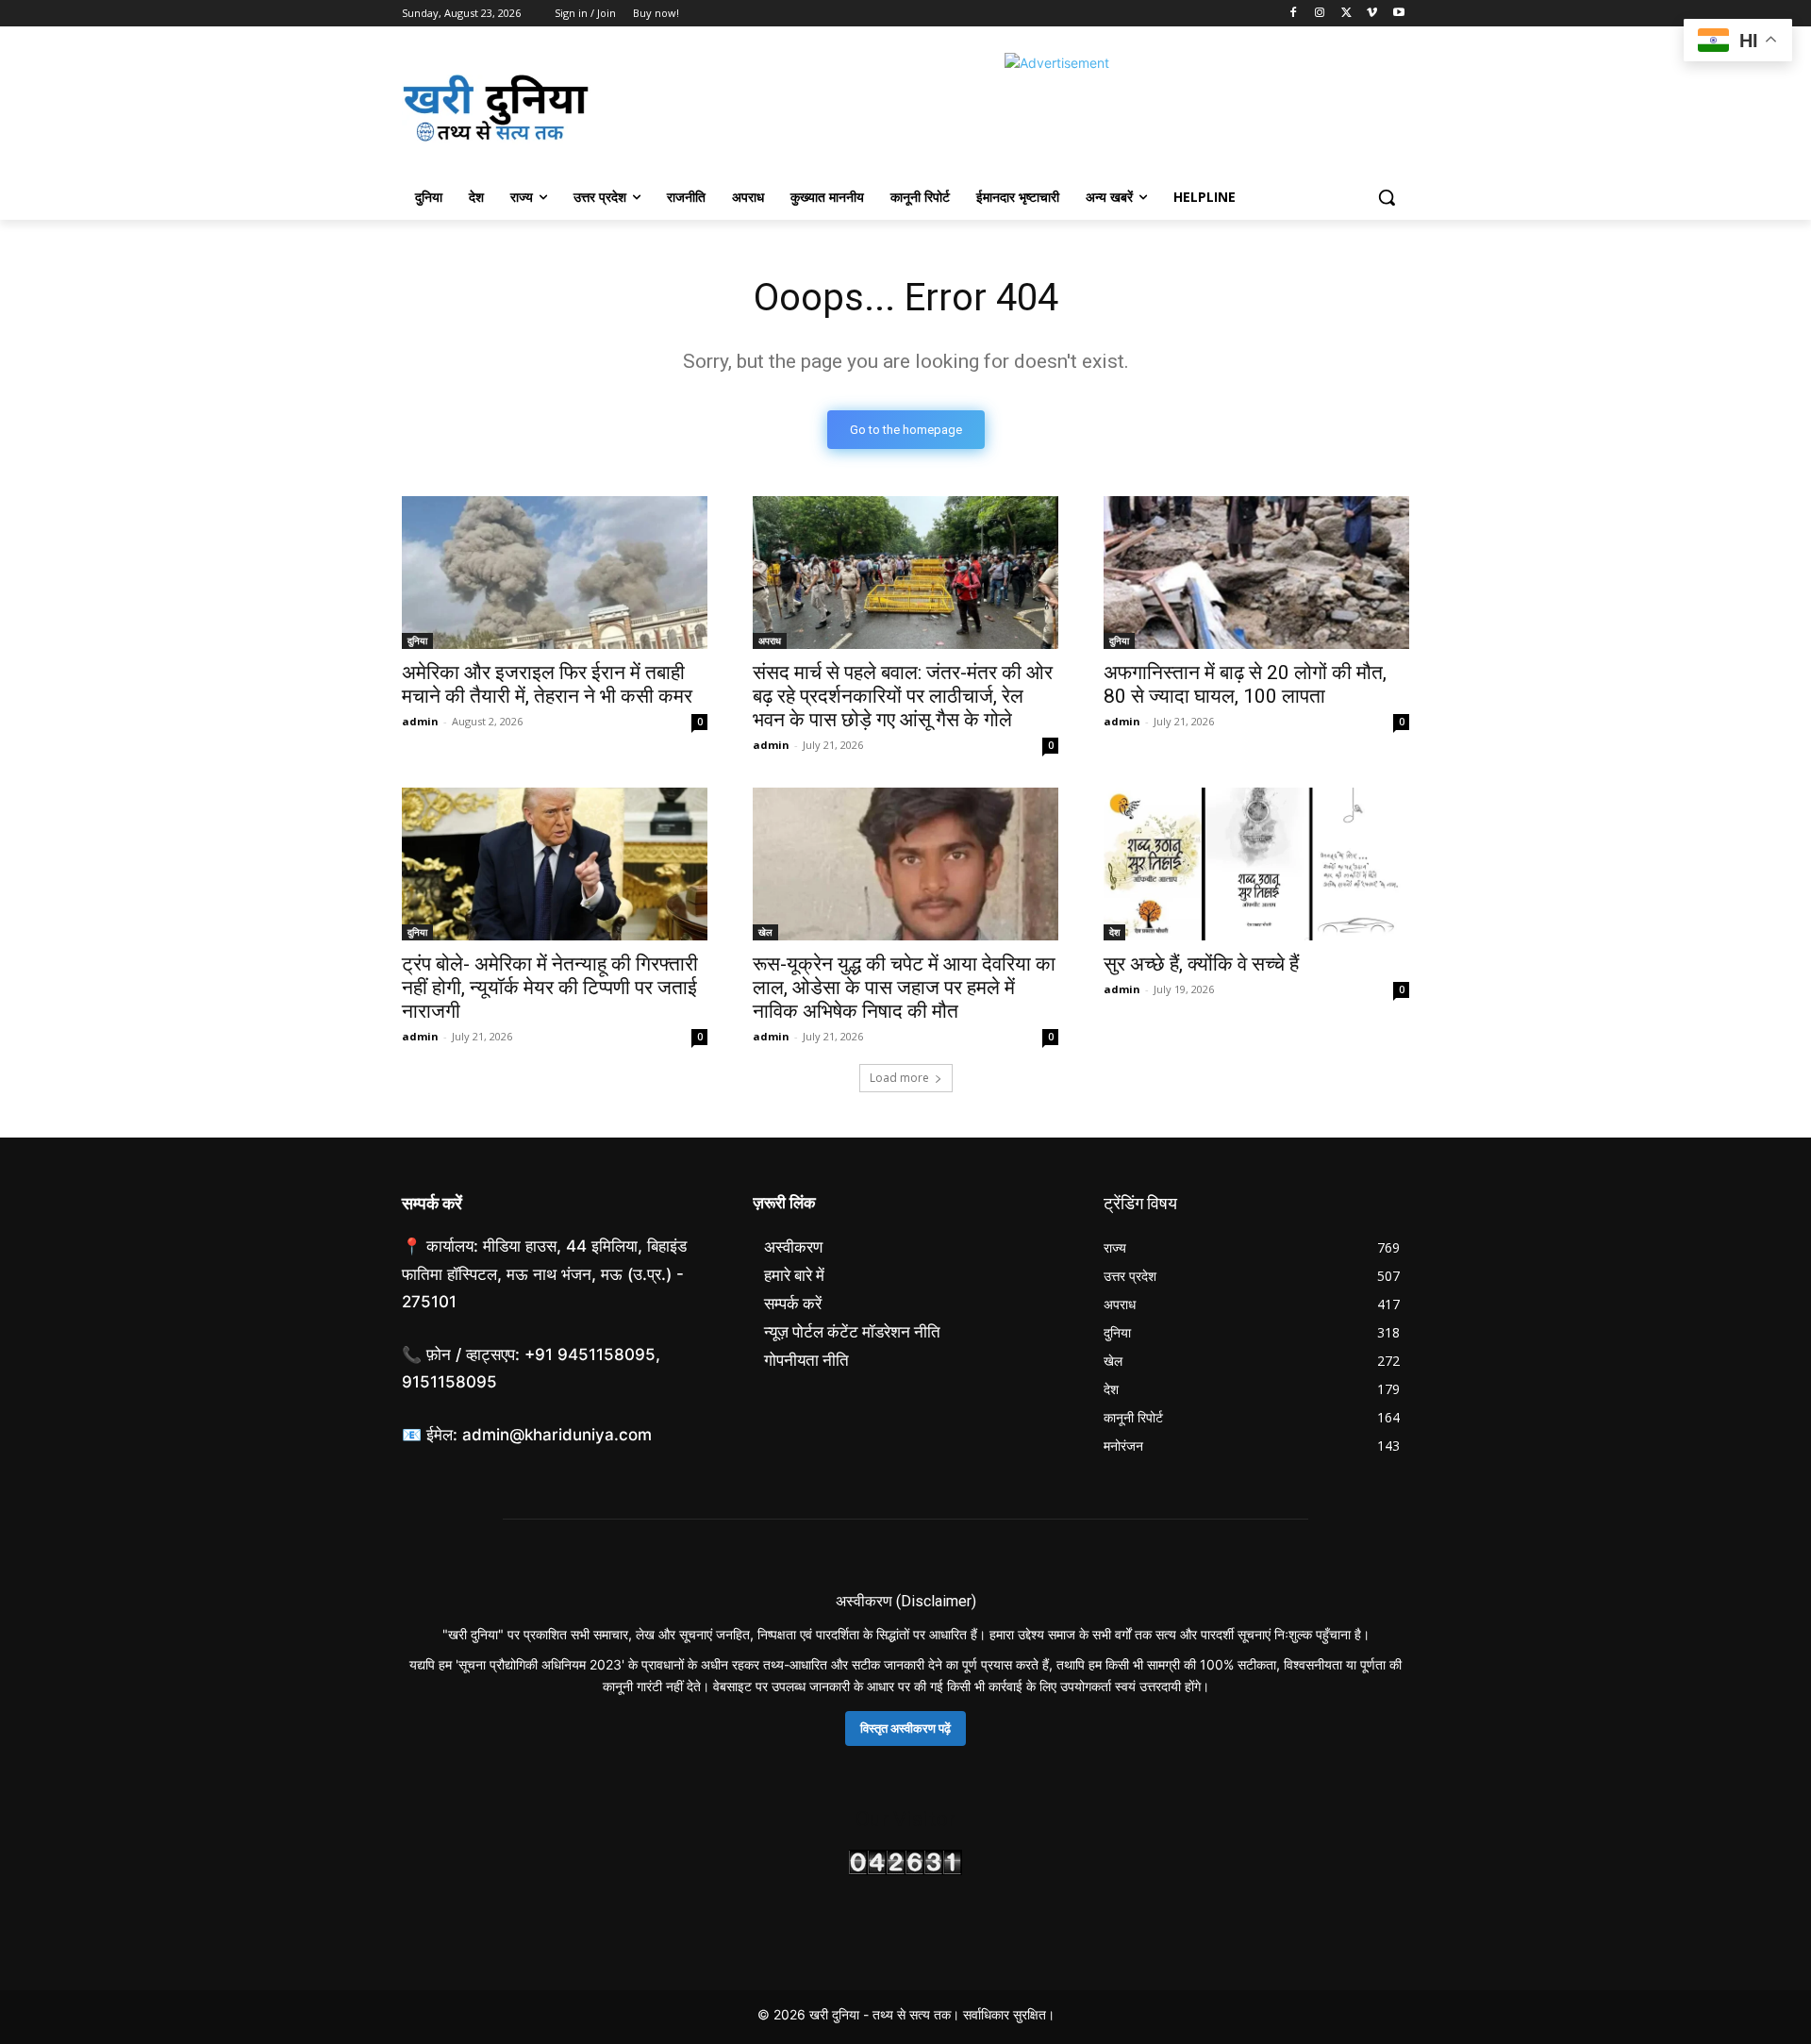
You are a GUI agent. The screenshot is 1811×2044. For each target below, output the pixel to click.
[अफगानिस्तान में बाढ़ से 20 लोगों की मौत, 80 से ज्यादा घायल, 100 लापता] (1256, 573)
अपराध (770, 640)
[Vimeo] (1372, 14)
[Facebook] (1294, 14)
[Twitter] (1346, 14)
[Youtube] (1398, 14)
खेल (765, 932)
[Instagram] (1320, 14)
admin (420, 721)
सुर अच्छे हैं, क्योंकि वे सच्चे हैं (1201, 964)
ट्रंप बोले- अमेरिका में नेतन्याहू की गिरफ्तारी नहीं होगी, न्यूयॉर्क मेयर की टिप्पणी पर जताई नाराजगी (550, 988)
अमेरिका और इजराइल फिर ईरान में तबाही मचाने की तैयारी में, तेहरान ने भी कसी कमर (547, 684)
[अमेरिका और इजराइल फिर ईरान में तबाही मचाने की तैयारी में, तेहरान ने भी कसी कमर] (555, 573)
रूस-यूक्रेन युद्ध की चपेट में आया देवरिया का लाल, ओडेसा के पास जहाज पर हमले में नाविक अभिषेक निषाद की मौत (904, 988)
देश (1114, 932)
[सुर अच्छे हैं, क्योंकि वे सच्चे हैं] (1256, 864)
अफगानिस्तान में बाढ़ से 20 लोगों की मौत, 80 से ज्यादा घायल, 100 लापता (1245, 684)
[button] (1387, 197)
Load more (899, 1078)
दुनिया (417, 640)
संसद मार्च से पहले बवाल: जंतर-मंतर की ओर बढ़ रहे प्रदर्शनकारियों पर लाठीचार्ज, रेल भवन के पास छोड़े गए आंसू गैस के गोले (903, 696)
